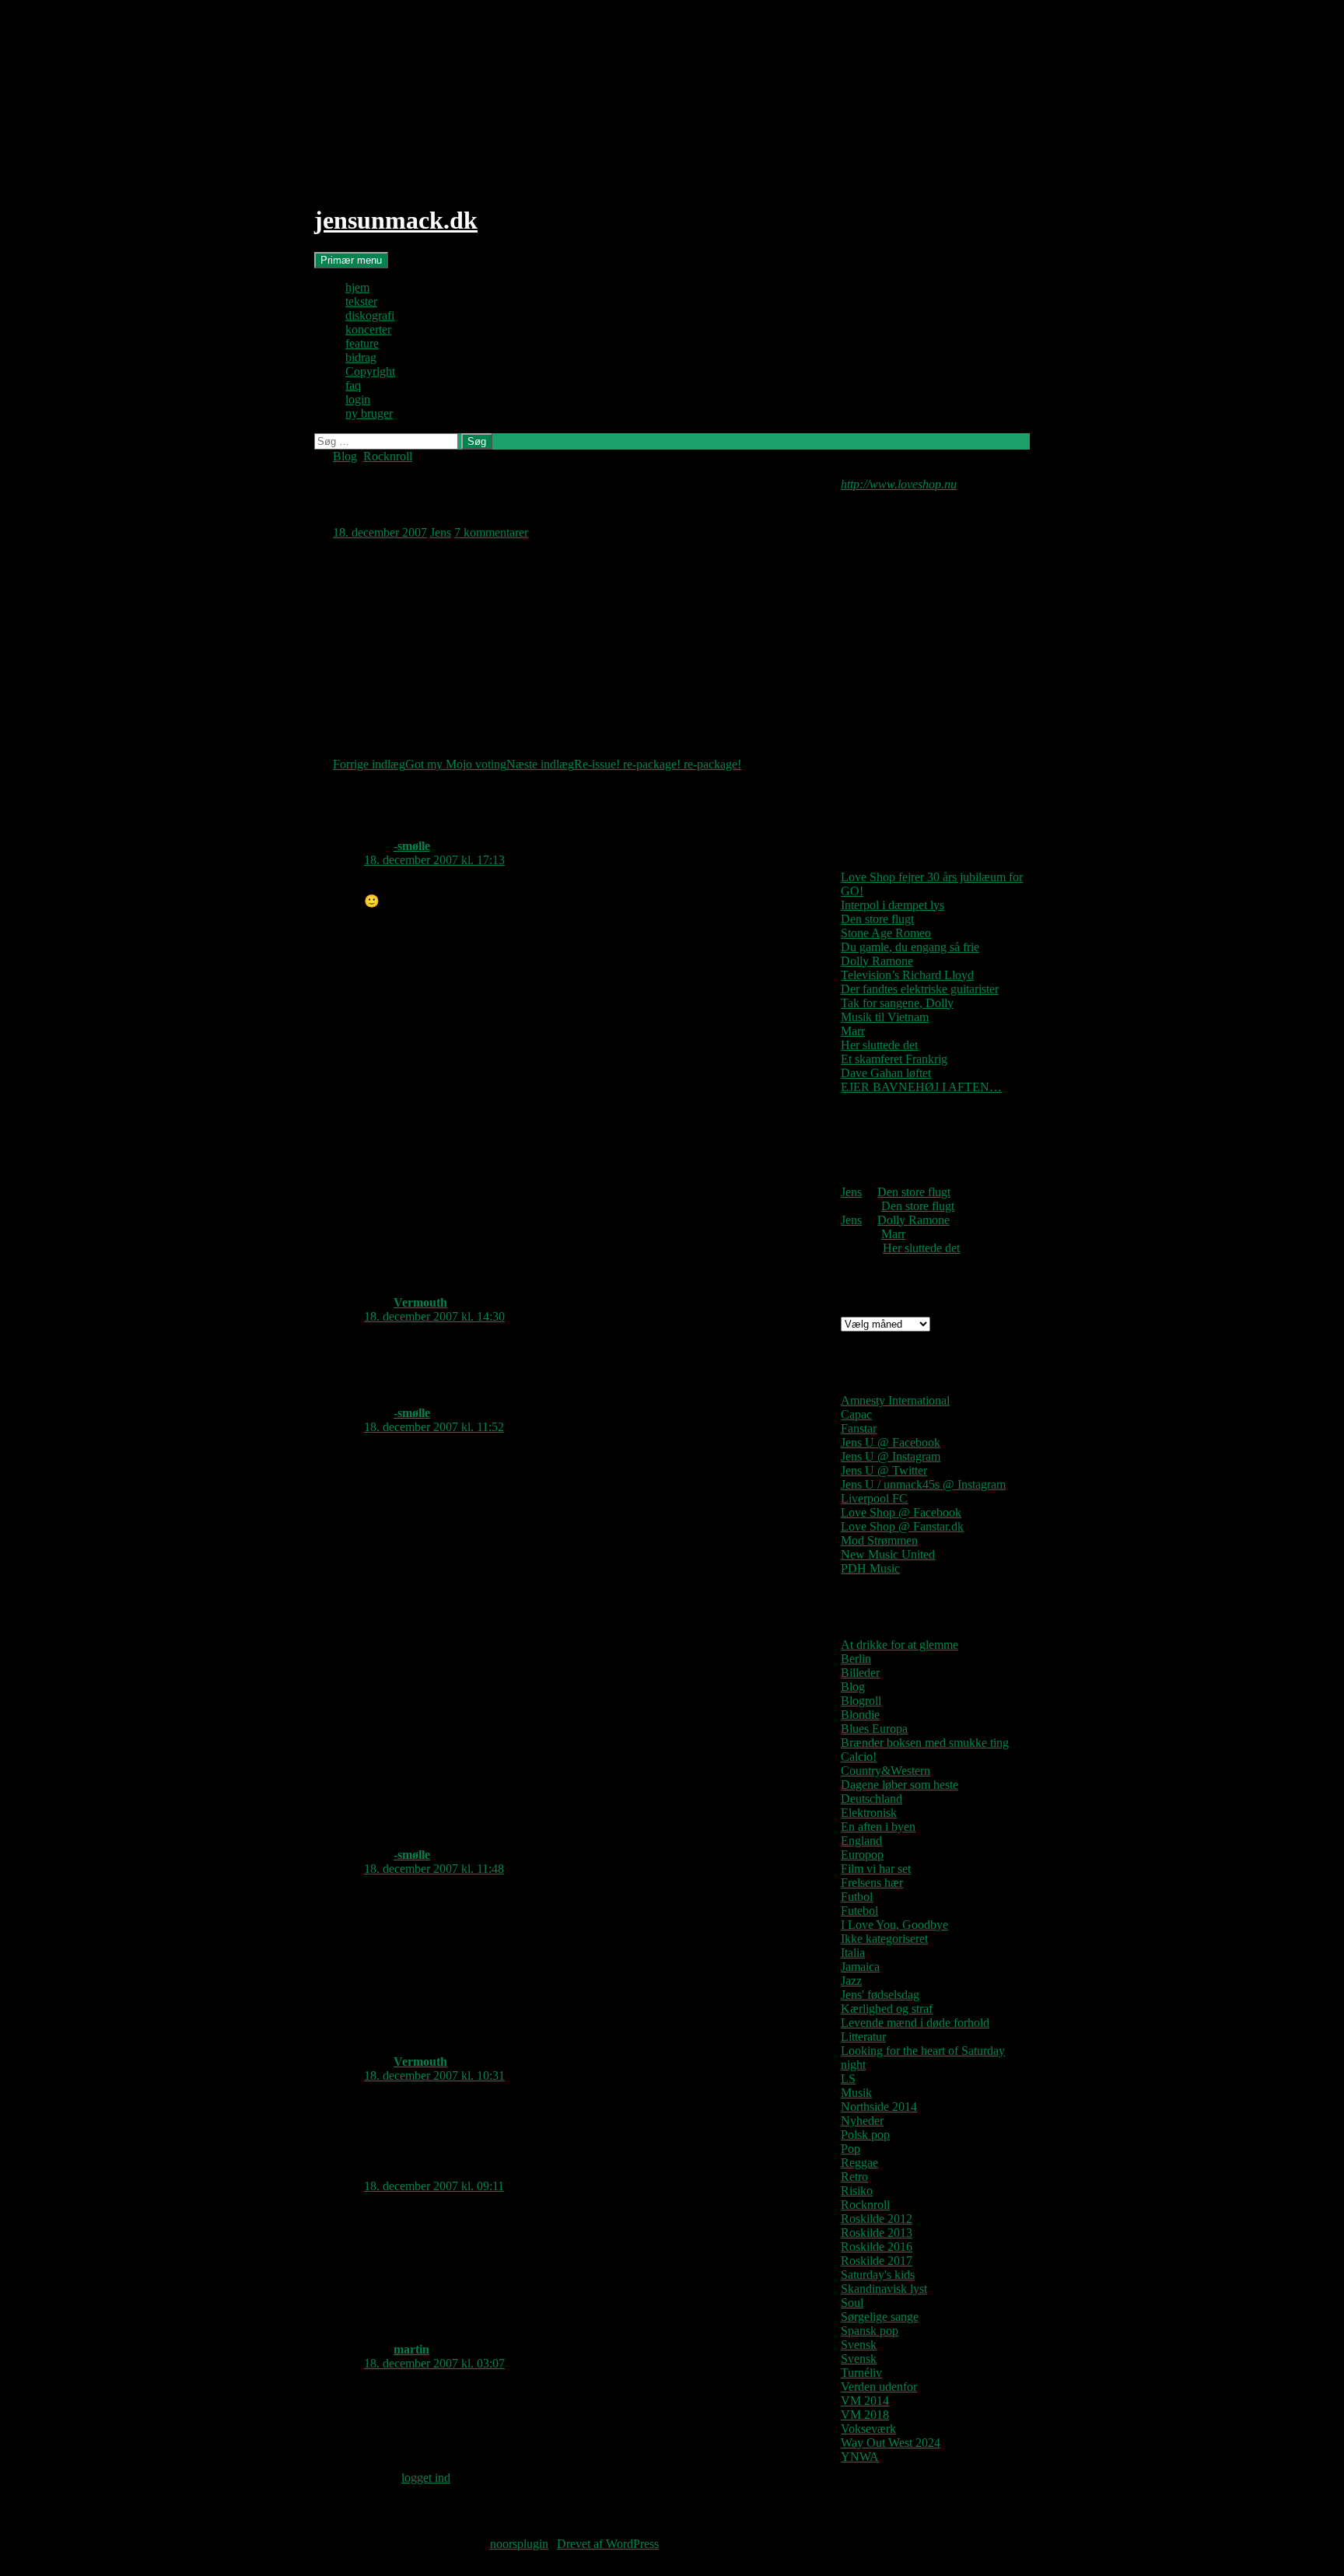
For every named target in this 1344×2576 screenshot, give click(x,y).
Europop (862, 1855)
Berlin (856, 1659)
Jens (441, 532)
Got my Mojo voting (420, 764)
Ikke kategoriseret (884, 1939)
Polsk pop (865, 2135)
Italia (853, 1953)
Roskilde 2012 (877, 2219)
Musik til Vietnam (885, 1017)
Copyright (370, 371)
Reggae (859, 2163)
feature (362, 343)
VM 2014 (865, 2401)
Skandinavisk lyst (884, 2289)
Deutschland (871, 1799)
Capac (856, 1414)
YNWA (860, 2457)
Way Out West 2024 (891, 2443)
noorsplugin (519, 2544)
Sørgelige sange (880, 2317)
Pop (850, 2149)
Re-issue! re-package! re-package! (624, 764)
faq (353, 385)
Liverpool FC (874, 1498)
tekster (361, 301)
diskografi (370, 315)
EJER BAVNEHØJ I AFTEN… (921, 1087)
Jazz (851, 1981)
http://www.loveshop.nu (899, 484)
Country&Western (885, 1771)
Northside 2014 (879, 2107)
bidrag (361, 357)
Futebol (859, 1911)
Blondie (860, 1715)
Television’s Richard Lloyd (907, 975)
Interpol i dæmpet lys (892, 905)
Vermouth (420, 1302)
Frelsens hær (872, 1883)
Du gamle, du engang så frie (910, 947)
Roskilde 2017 (877, 2261)
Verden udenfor (879, 2387)
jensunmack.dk (396, 220)
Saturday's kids (878, 2275)
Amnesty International (895, 1400)
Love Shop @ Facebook (901, 1512)
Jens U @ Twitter (884, 1470)
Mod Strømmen (879, 1540)
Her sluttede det (879, 1045)
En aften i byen (878, 1827)
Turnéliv (861, 2373)
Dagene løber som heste (899, 1785)
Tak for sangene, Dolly (897, 1003)
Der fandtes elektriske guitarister (920, 989)
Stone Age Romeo (886, 933)
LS (848, 2079)
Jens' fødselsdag (880, 1995)
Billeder (860, 1673)
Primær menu (351, 260)
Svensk (859, 2345)
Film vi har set (876, 1869)
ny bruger (369, 413)
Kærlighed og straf (887, 2009)
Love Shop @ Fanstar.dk (902, 1526)
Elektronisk (869, 1813)
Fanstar (859, 1428)
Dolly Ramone (877, 961)
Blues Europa (874, 1729)
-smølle (412, 846)
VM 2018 (865, 2415)
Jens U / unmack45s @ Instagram (923, 1484)
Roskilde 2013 (877, 2233)
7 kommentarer (491, 532)
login (358, 399)
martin (411, 2349)
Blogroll (861, 1701)
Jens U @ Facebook (891, 1442)
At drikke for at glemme (899, 1645)
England (861, 1841)
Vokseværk (868, 2429)
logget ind (426, 2478)
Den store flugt (877, 919)
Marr (853, 1031)
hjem (357, 287)
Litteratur (863, 2037)
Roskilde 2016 (877, 2247)
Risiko (857, 2191)
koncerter (368, 329)
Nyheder (862, 2121)
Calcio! (859, 1757)
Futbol (857, 1897)
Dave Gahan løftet (886, 1073)
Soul (852, 2303)
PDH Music (870, 1568)
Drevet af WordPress (608, 2544)
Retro (854, 2177)
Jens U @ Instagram (891, 1456)
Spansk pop (870, 2331)
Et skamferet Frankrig (894, 1059)
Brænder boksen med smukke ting (925, 1743)
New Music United (888, 1554)
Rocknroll (388, 456)
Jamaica (860, 1967)
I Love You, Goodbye (894, 1925)
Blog (345, 456)
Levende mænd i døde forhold (915, 2023)
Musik (856, 2093)
